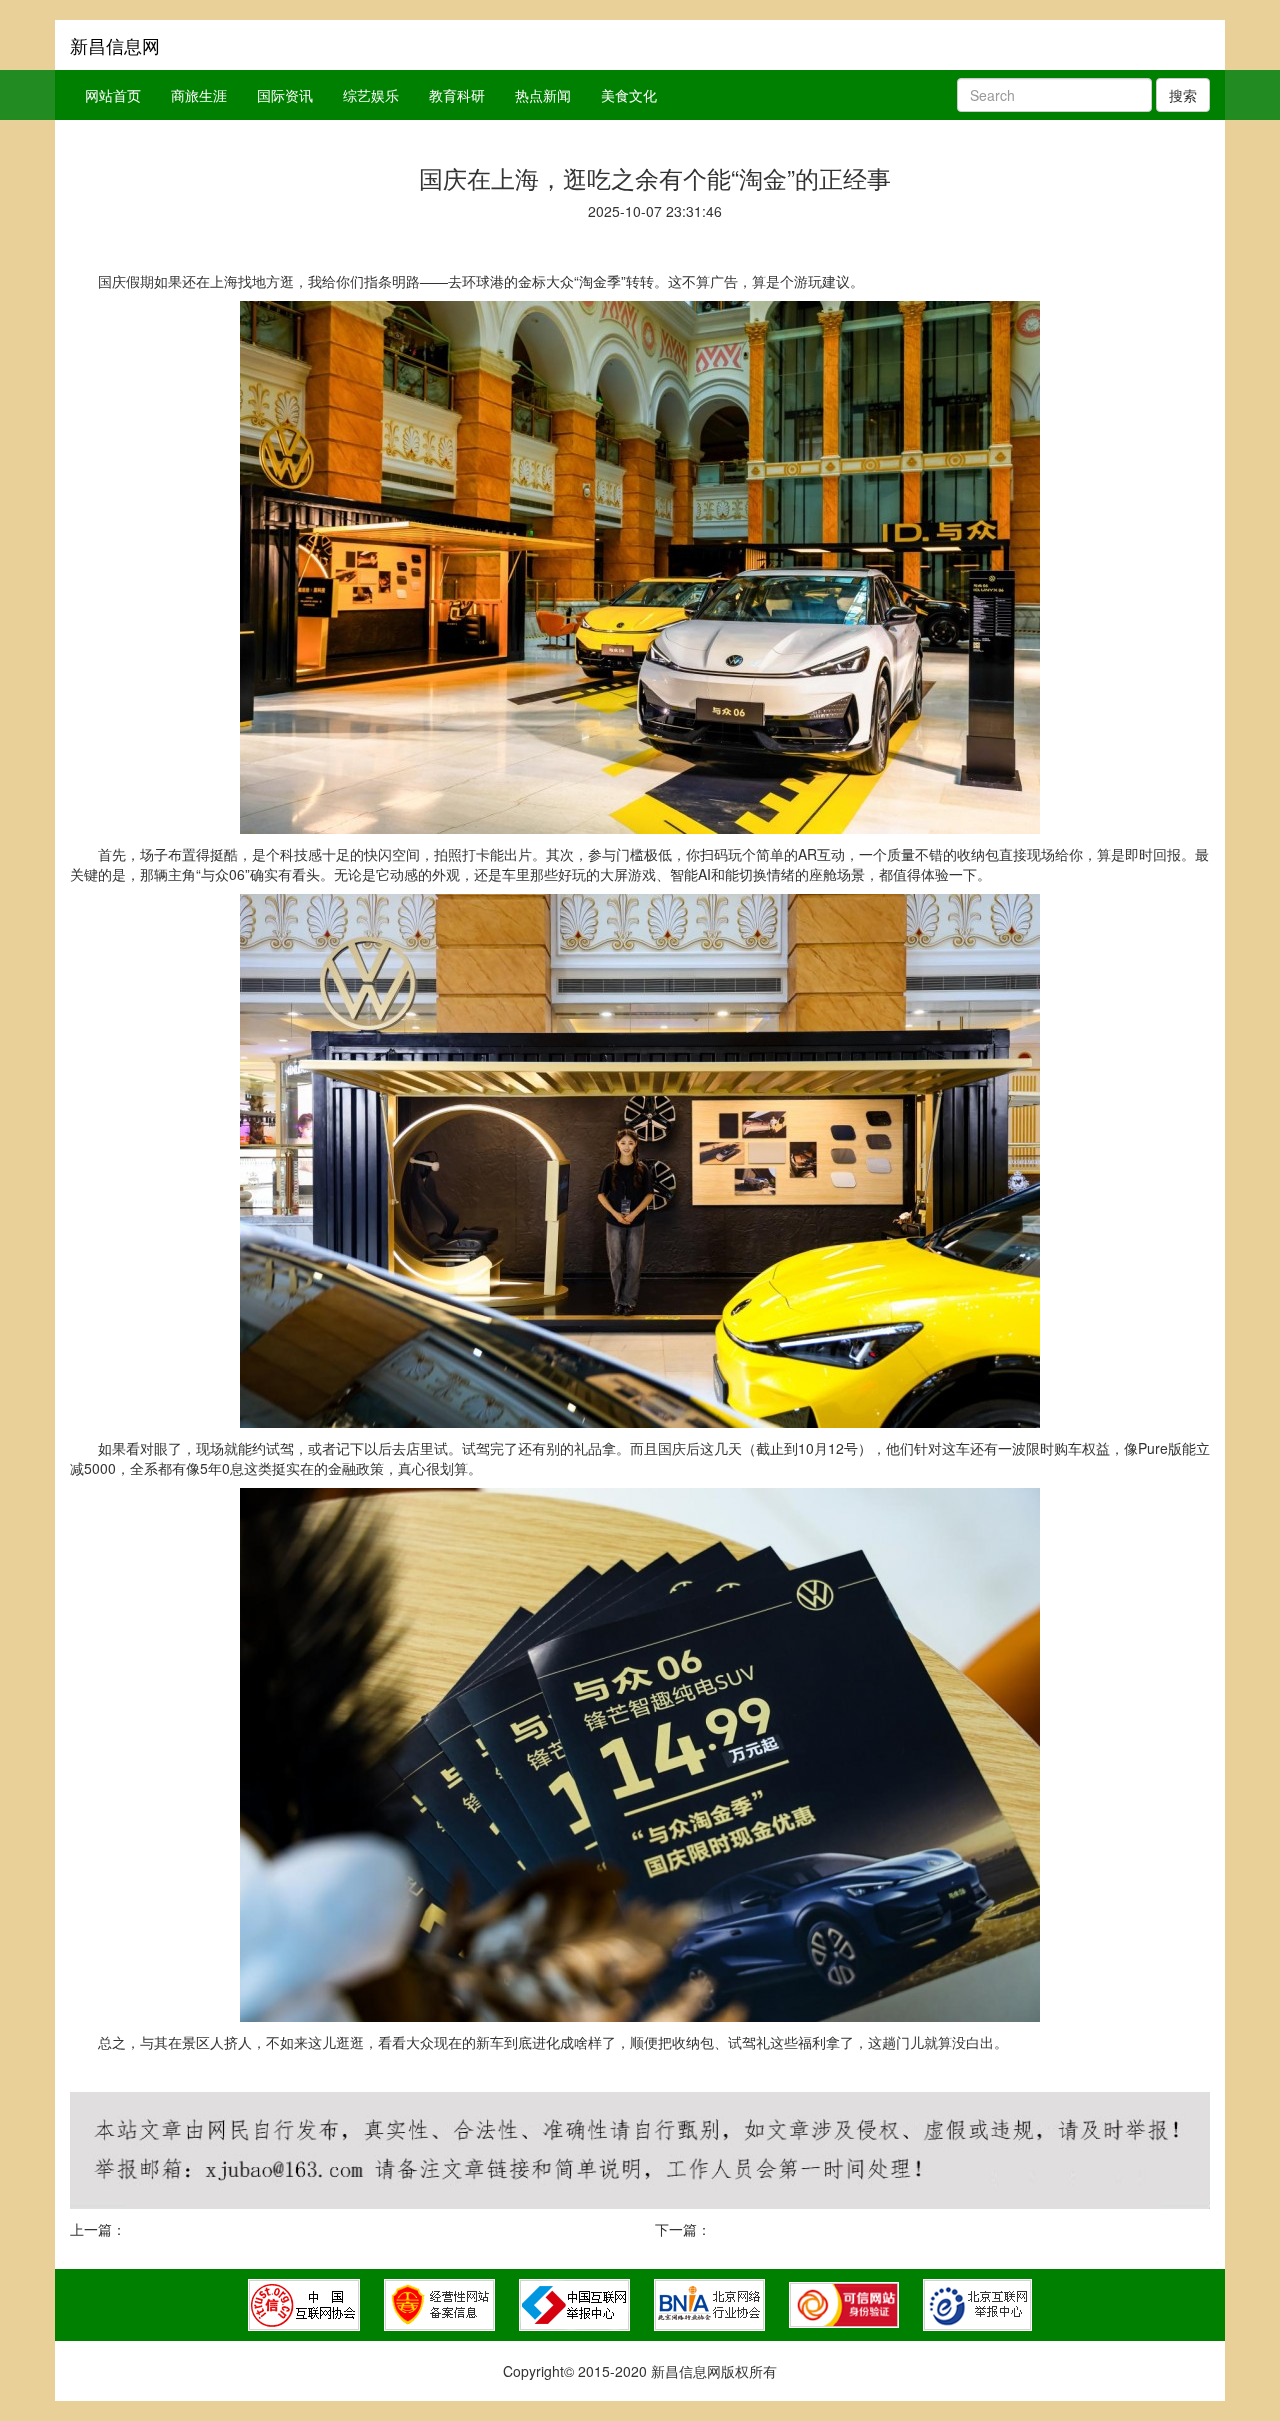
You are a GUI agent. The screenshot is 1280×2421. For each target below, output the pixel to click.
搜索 (1183, 95)
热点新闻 (543, 95)
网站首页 (113, 95)
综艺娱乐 (371, 95)
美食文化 (629, 95)
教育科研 (457, 95)
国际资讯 (285, 95)
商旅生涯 (199, 95)
